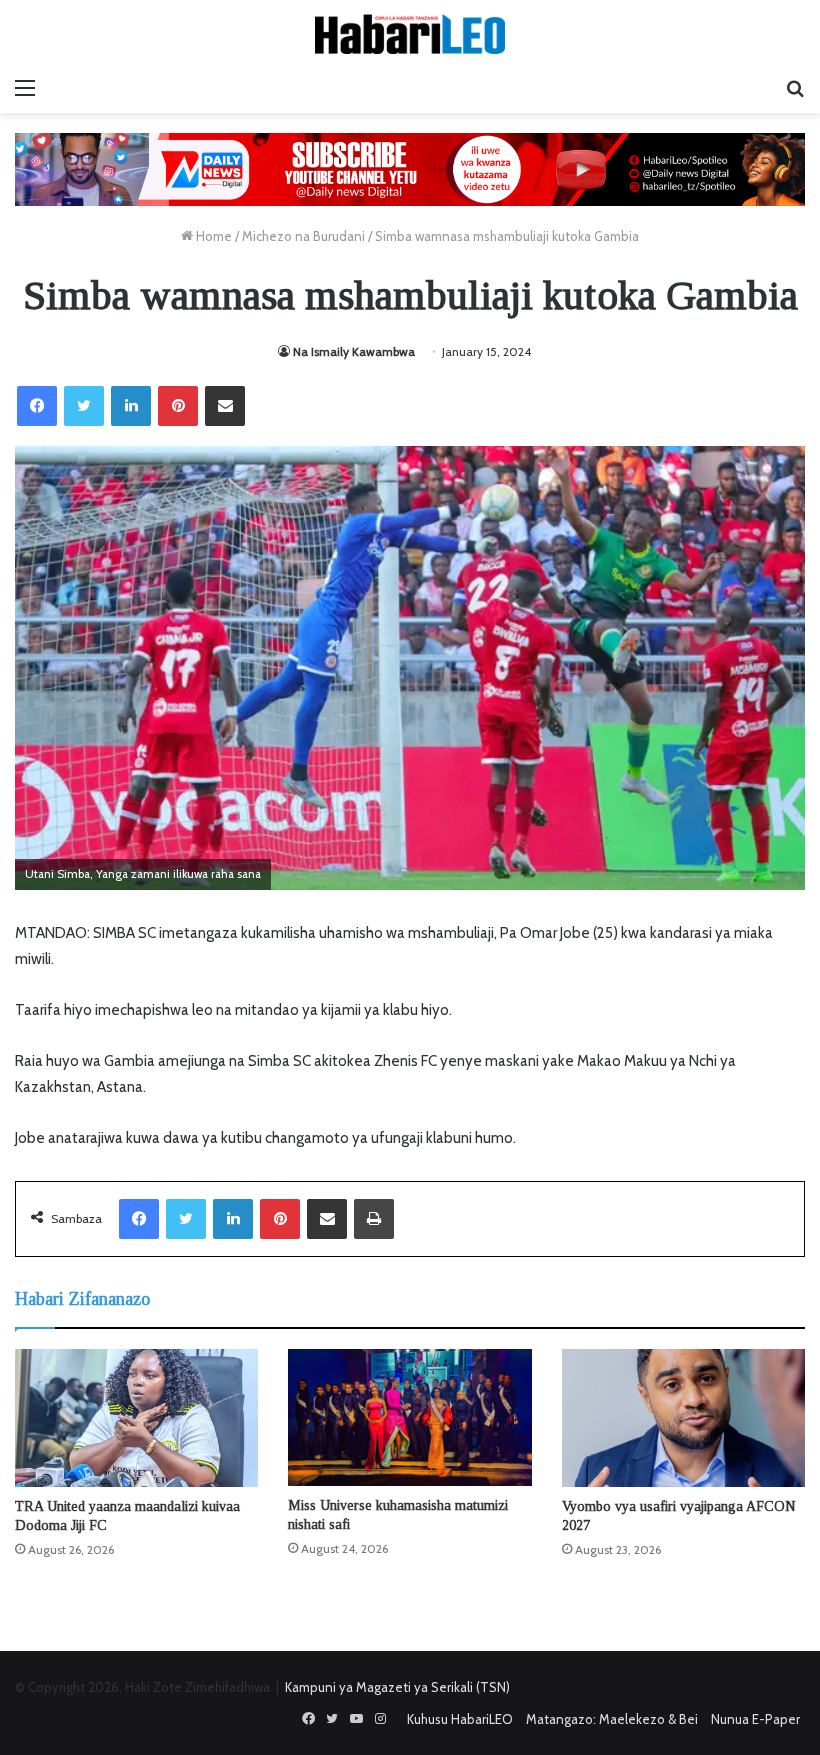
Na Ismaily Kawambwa (354, 351)
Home (212, 236)
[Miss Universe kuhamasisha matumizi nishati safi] (409, 1417)
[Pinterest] (178, 406)
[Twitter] (84, 406)
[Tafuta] (795, 88)
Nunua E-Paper (755, 1719)
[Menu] (25, 88)
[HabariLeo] (410, 34)
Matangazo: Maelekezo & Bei (612, 1719)
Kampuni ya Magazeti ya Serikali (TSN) (397, 1687)
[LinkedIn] (131, 406)
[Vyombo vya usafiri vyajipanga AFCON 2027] (683, 1417)
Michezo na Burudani (303, 236)
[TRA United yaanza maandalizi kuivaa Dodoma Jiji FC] (136, 1417)
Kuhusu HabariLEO (460, 1719)
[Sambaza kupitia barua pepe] (225, 406)
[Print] (374, 1219)
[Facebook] (37, 406)
